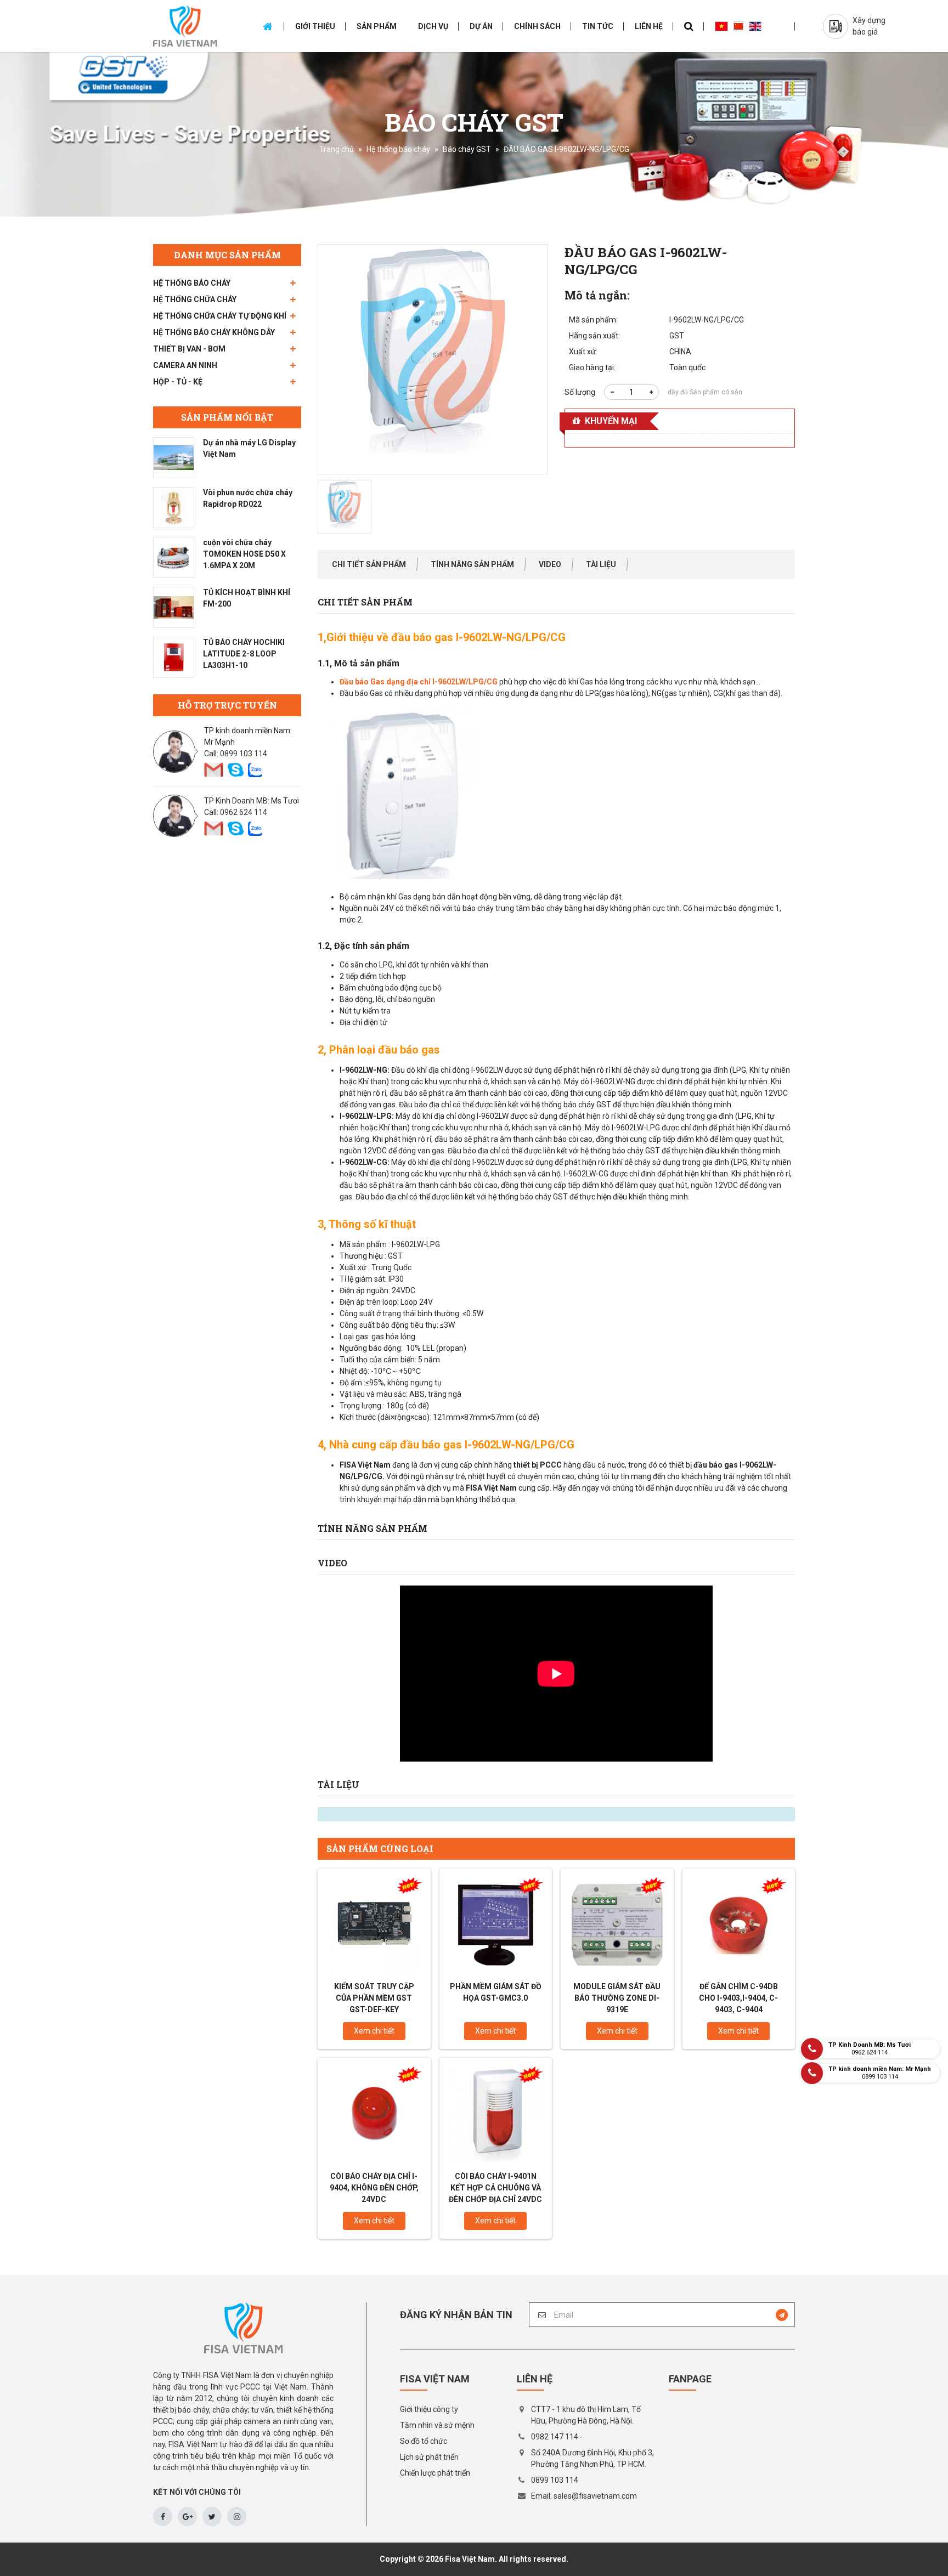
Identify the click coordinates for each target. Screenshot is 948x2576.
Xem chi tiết (374, 2031)
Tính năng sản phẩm (472, 564)
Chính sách (537, 26)
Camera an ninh (185, 365)
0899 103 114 (244, 754)
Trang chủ (337, 149)
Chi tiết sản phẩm (369, 564)
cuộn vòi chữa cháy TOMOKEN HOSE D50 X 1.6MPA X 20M (244, 554)
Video (550, 564)
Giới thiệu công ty (429, 2409)
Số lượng (580, 392)
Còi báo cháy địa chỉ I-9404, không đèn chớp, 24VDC (374, 2188)
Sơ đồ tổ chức (424, 2441)
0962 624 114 (244, 812)
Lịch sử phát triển (429, 2457)
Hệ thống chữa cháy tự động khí (220, 316)
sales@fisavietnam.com (595, 2496)
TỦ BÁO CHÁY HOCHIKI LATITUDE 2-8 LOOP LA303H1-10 (244, 654)
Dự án (481, 26)
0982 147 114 (555, 2437)
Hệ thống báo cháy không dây (214, 332)
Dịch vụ (433, 26)
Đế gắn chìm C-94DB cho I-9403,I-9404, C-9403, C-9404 (738, 1998)
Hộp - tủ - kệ (178, 382)
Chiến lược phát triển (435, 2473)
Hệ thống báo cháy (398, 149)
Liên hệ (649, 26)
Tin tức (598, 26)
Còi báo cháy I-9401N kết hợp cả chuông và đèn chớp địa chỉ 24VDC (495, 2188)
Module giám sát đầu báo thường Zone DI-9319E (617, 1998)
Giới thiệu (315, 26)
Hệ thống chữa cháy (195, 299)
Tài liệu (601, 564)
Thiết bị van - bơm (189, 349)
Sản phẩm (377, 26)
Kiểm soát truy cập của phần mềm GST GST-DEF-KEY (374, 1998)
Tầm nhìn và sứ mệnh (437, 2425)
